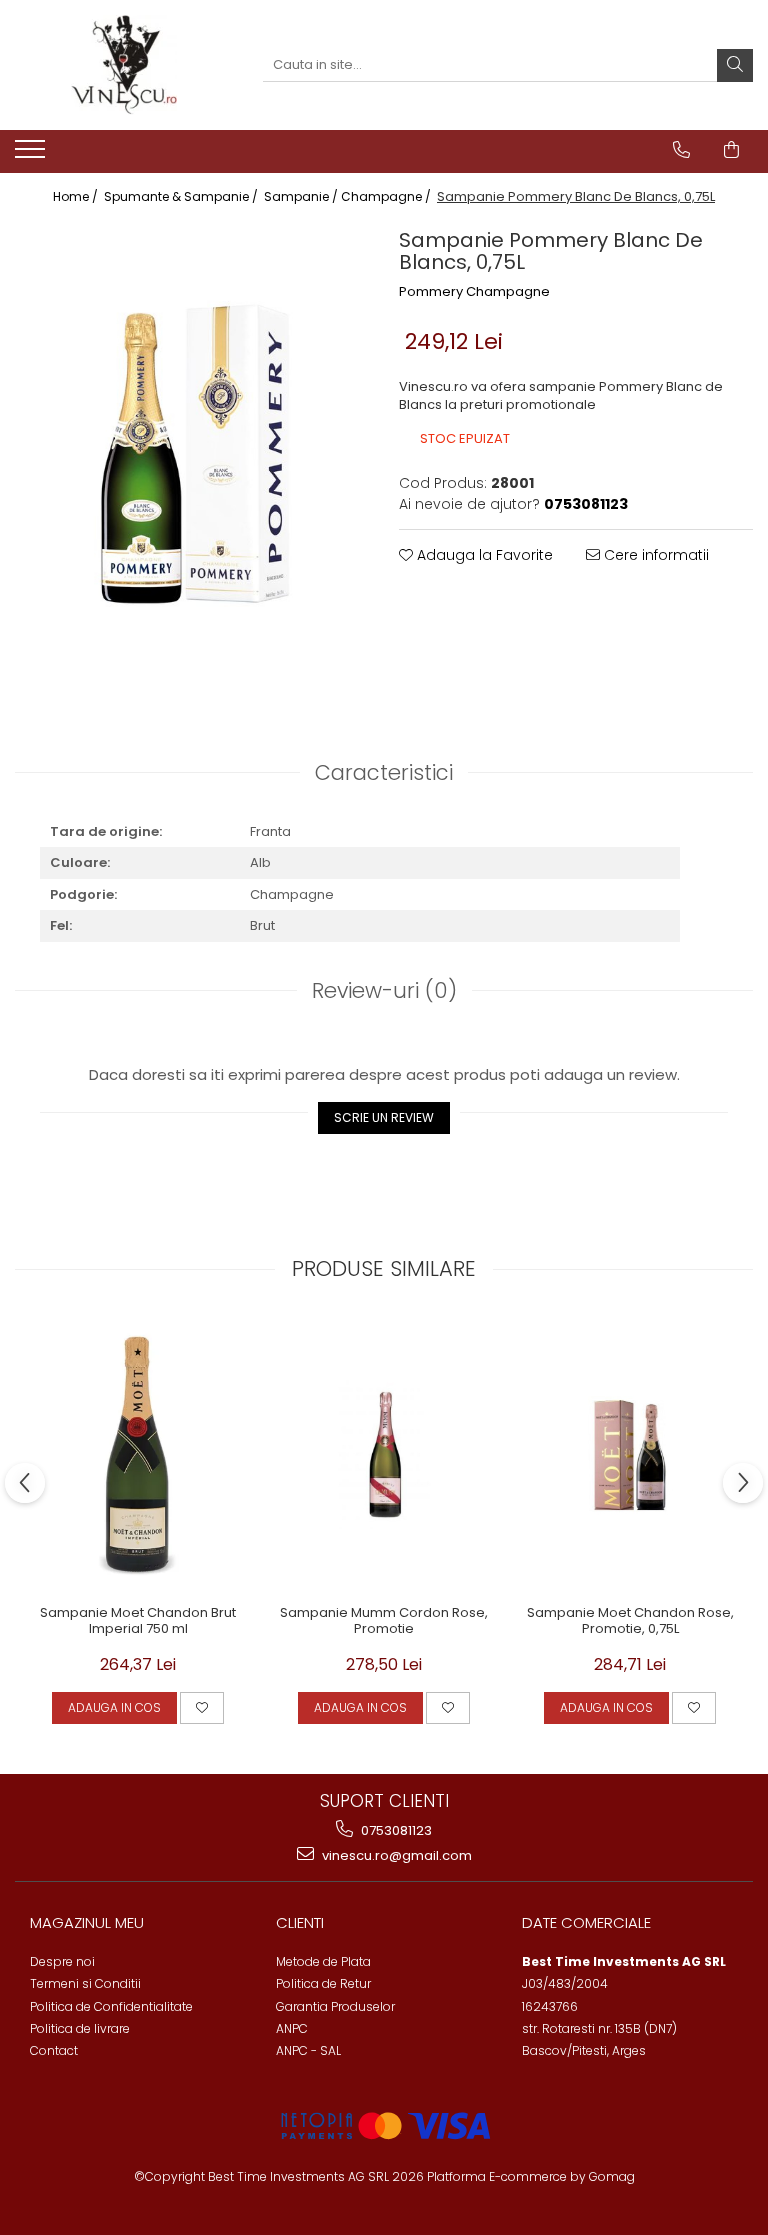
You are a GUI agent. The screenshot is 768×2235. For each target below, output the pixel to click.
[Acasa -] (124, 65)
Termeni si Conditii (85, 1983)
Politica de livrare (80, 2028)
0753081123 (395, 1830)
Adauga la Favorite (483, 555)
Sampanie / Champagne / (349, 196)
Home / (77, 196)
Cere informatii (654, 555)
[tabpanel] (192, 455)
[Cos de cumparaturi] (731, 150)
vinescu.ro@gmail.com (395, 1855)
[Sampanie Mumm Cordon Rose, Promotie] (384, 1455)
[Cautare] (735, 65)
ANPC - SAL (308, 2050)
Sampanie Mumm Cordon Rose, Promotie (384, 1622)
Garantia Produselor (335, 2006)
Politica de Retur (323, 1983)
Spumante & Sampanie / (182, 196)
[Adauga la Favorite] (202, 1708)
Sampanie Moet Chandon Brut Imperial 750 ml (138, 1622)
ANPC (292, 2028)
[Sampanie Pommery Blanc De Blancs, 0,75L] (192, 455)
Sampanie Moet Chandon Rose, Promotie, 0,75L (630, 1622)
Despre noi (62, 1961)
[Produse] (32, 155)
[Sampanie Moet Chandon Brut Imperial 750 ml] (138, 1455)
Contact (54, 2050)
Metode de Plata (323, 1961)
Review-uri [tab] (384, 990)
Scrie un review (384, 1117)
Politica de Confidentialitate (111, 2006)
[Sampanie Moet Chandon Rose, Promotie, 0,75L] (630, 1455)
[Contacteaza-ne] (681, 150)
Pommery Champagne (474, 292)
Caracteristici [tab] (384, 772)
